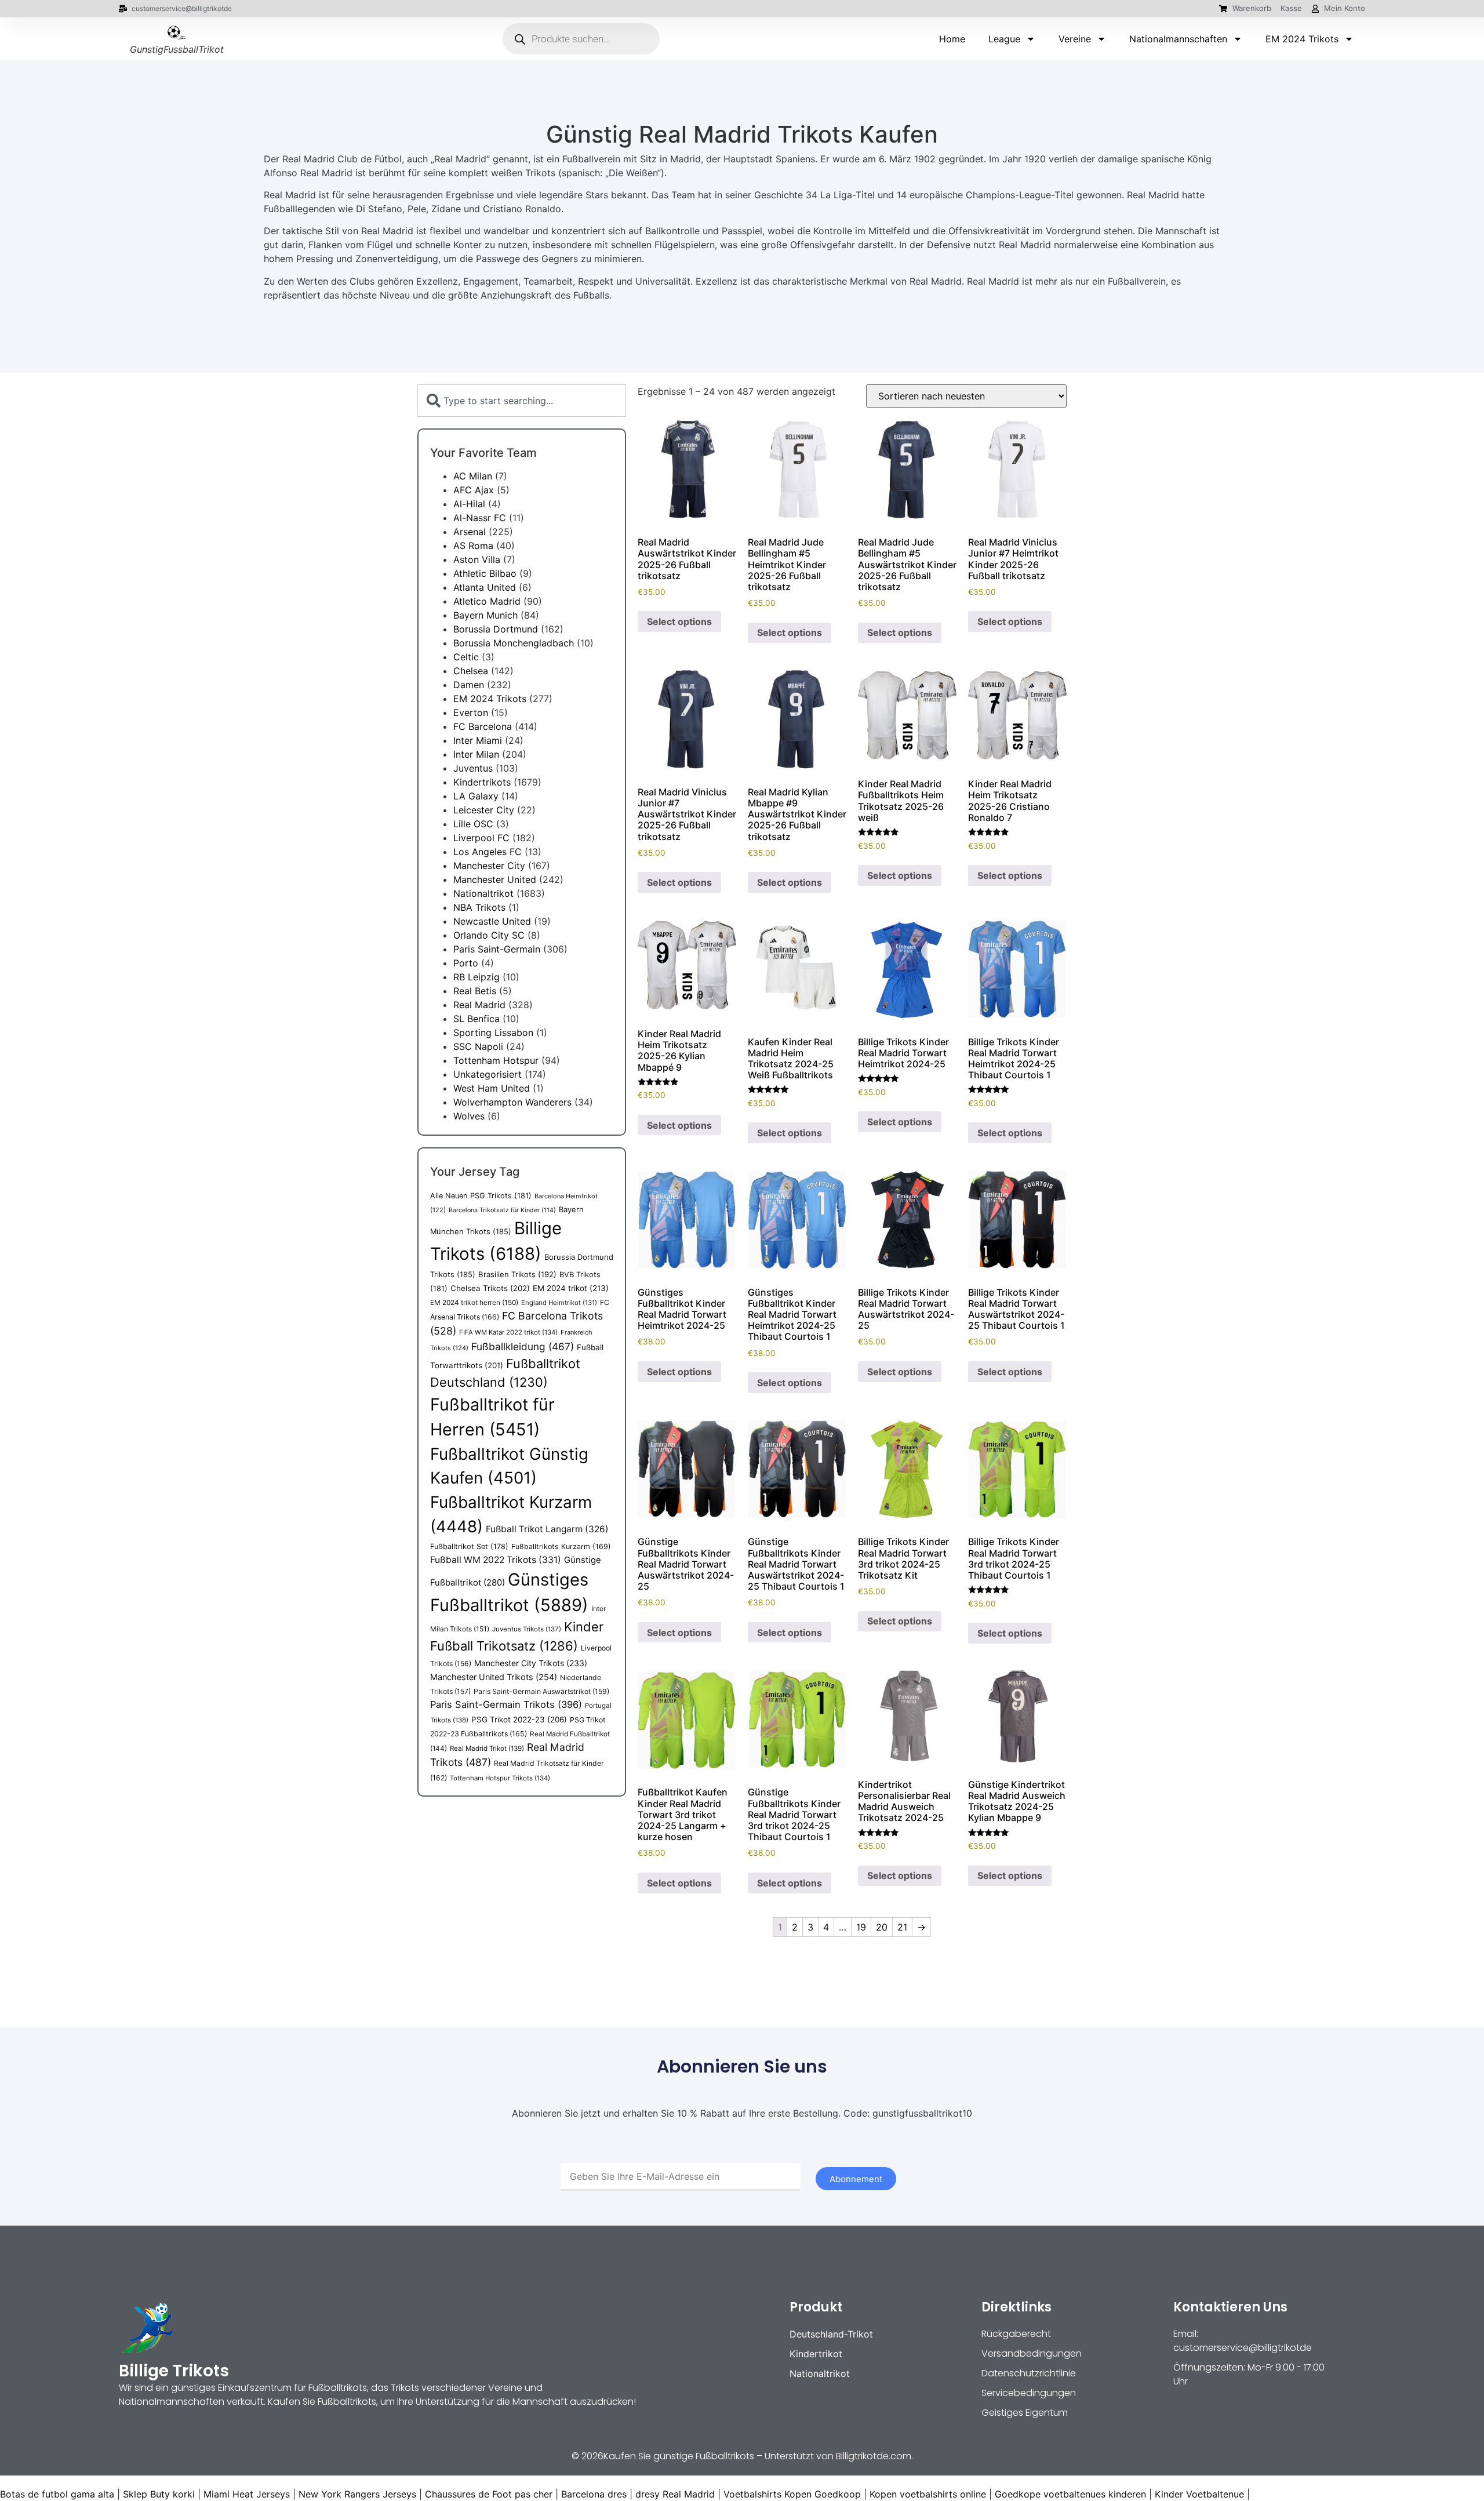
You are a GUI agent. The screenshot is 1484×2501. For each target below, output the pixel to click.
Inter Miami (478, 740)
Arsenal (470, 532)
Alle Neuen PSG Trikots (481, 1196)
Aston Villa (477, 559)
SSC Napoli (478, 1046)
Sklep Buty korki (159, 2494)
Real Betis (475, 991)
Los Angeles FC (488, 852)
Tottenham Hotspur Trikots (500, 1778)
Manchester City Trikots (531, 1663)
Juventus (473, 768)
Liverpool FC (481, 838)
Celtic (466, 657)
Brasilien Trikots (517, 1274)
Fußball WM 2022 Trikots (496, 1560)
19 (861, 1927)
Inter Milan (476, 754)
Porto (466, 963)
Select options (679, 621)
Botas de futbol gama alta (57, 2494)
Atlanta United (485, 587)
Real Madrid (479, 1005)
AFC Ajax (474, 490)
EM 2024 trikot (571, 1288)
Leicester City (484, 810)
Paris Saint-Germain (497, 949)
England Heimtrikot (559, 1303)
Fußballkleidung (523, 1346)
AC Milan (473, 476)
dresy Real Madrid (675, 2494)
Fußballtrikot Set (469, 1546)
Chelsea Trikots (490, 1288)
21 (902, 1927)
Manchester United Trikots (494, 1677)
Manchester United (495, 879)
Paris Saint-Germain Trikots (506, 1704)
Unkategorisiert (488, 1074)
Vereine (1075, 39)
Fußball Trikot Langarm (547, 1529)
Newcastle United (492, 921)
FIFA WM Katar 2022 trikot (508, 1332)
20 (882, 1927)
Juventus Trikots (527, 1629)
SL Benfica (477, 1019)
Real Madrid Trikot (487, 1748)
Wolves (469, 1116)
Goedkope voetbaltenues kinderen (1070, 2494)
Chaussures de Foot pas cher (489, 2494)
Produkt (816, 2307)
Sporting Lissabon (493, 1033)
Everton (471, 713)
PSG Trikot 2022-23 (519, 1720)
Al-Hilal (469, 504)
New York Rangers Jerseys (357, 2494)
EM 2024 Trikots (1302, 39)
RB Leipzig (477, 977)
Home (952, 39)
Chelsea (471, 671)
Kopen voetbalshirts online (928, 2494)
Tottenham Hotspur (496, 1060)
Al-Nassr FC (480, 518)
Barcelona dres (594, 2494)
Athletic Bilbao (485, 573)
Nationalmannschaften (1178, 39)
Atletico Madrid (487, 601)
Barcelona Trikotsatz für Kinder (502, 1210)
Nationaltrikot (483, 893)
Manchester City (489, 866)
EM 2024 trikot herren (474, 1302)
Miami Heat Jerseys (247, 2494)
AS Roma (473, 546)
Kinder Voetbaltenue (1199, 2494)
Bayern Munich (485, 615)
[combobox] (522, 401)
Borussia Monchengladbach (514, 643)
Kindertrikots (482, 782)
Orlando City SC (489, 935)
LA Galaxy (476, 796)
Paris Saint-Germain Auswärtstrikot (541, 1691)
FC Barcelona (483, 726)
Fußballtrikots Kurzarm (561, 1546)
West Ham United (492, 1088)
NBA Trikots (479, 907)
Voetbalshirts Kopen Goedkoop (792, 2494)
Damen (469, 685)
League (1004, 39)
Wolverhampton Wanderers (512, 1102)
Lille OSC (473, 824)
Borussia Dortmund (496, 629)
